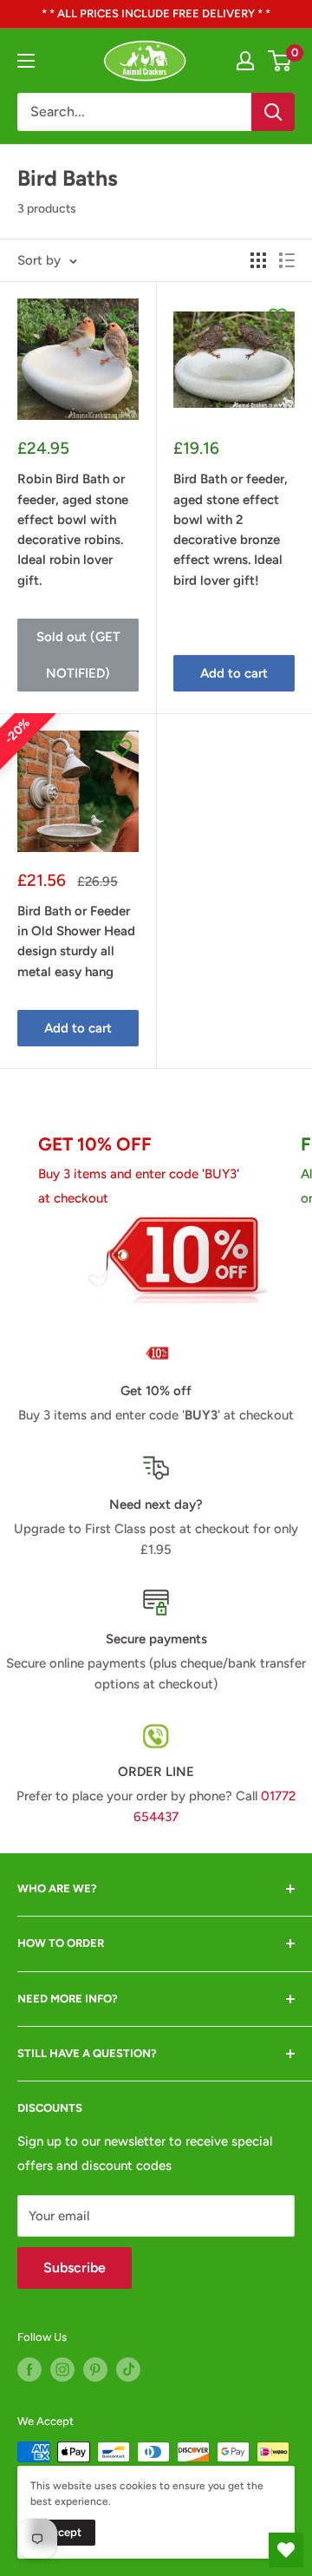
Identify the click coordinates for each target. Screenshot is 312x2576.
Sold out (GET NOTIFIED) (78, 655)
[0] (280, 61)
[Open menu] (26, 61)
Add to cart (234, 673)
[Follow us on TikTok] (128, 2370)
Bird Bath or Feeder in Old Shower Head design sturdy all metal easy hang (76, 941)
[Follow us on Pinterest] (95, 2370)
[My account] (245, 61)
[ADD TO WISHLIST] (121, 316)
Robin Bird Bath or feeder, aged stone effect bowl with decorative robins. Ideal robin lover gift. (73, 529)
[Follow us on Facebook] (29, 2370)
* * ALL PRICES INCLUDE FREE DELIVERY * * (156, 13)
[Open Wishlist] (286, 2550)
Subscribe (75, 2268)
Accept (63, 2532)
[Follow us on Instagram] (62, 2370)
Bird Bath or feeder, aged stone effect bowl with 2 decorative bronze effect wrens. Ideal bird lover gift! (231, 529)
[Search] (273, 112)
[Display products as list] (287, 260)
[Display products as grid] (258, 260)
